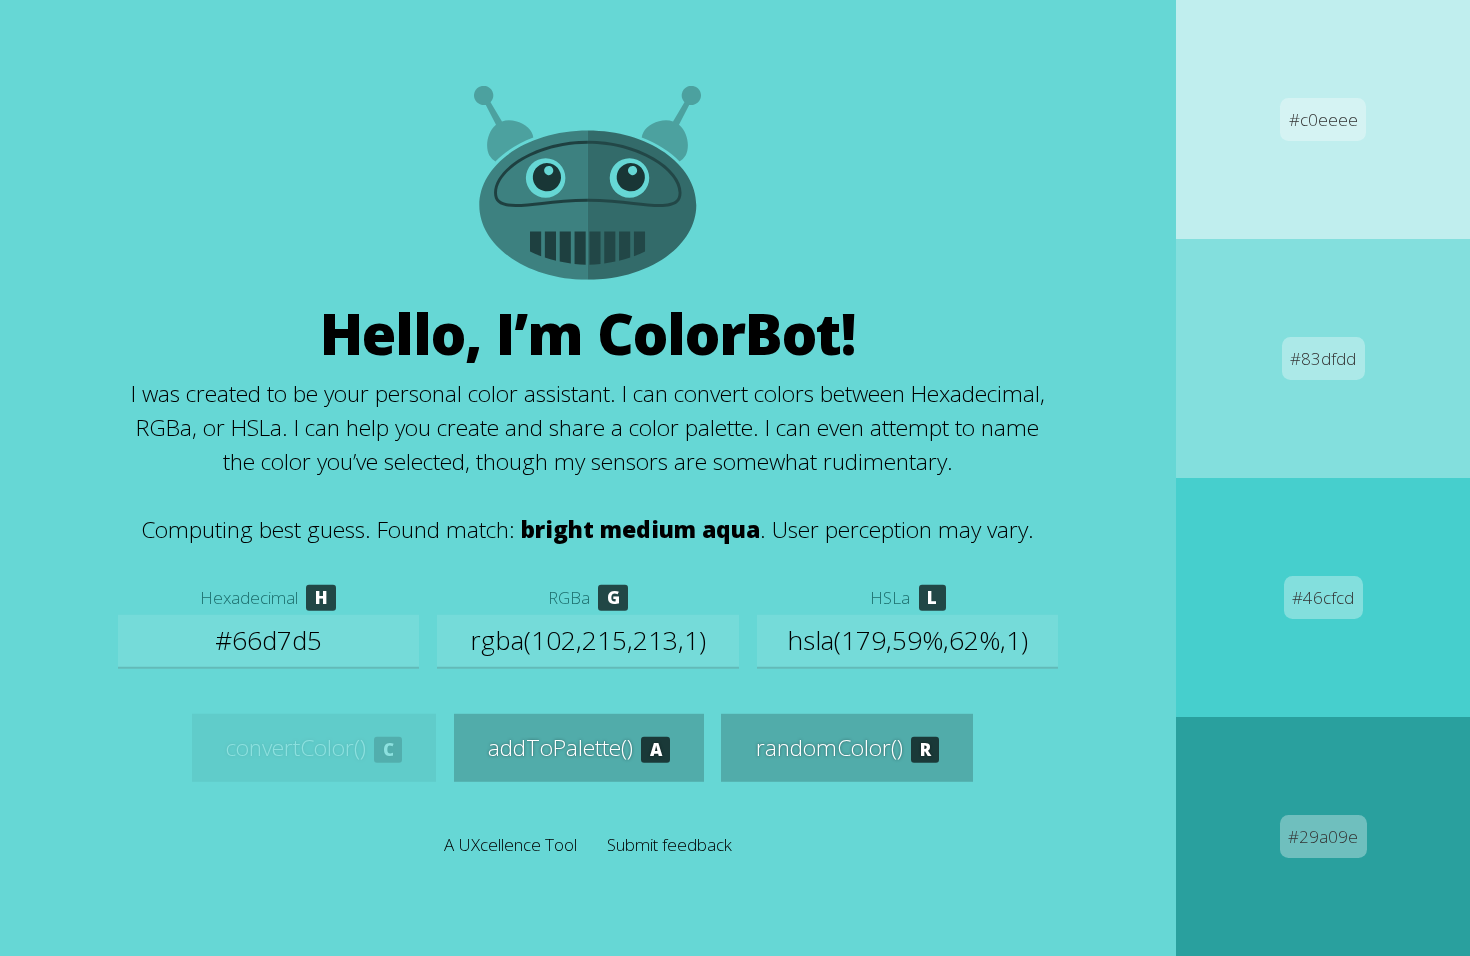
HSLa (890, 597)
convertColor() (296, 747)
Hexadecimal (249, 597)
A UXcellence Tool (510, 844)
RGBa (569, 597)
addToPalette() (560, 747)
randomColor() (829, 747)
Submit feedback (669, 844)
